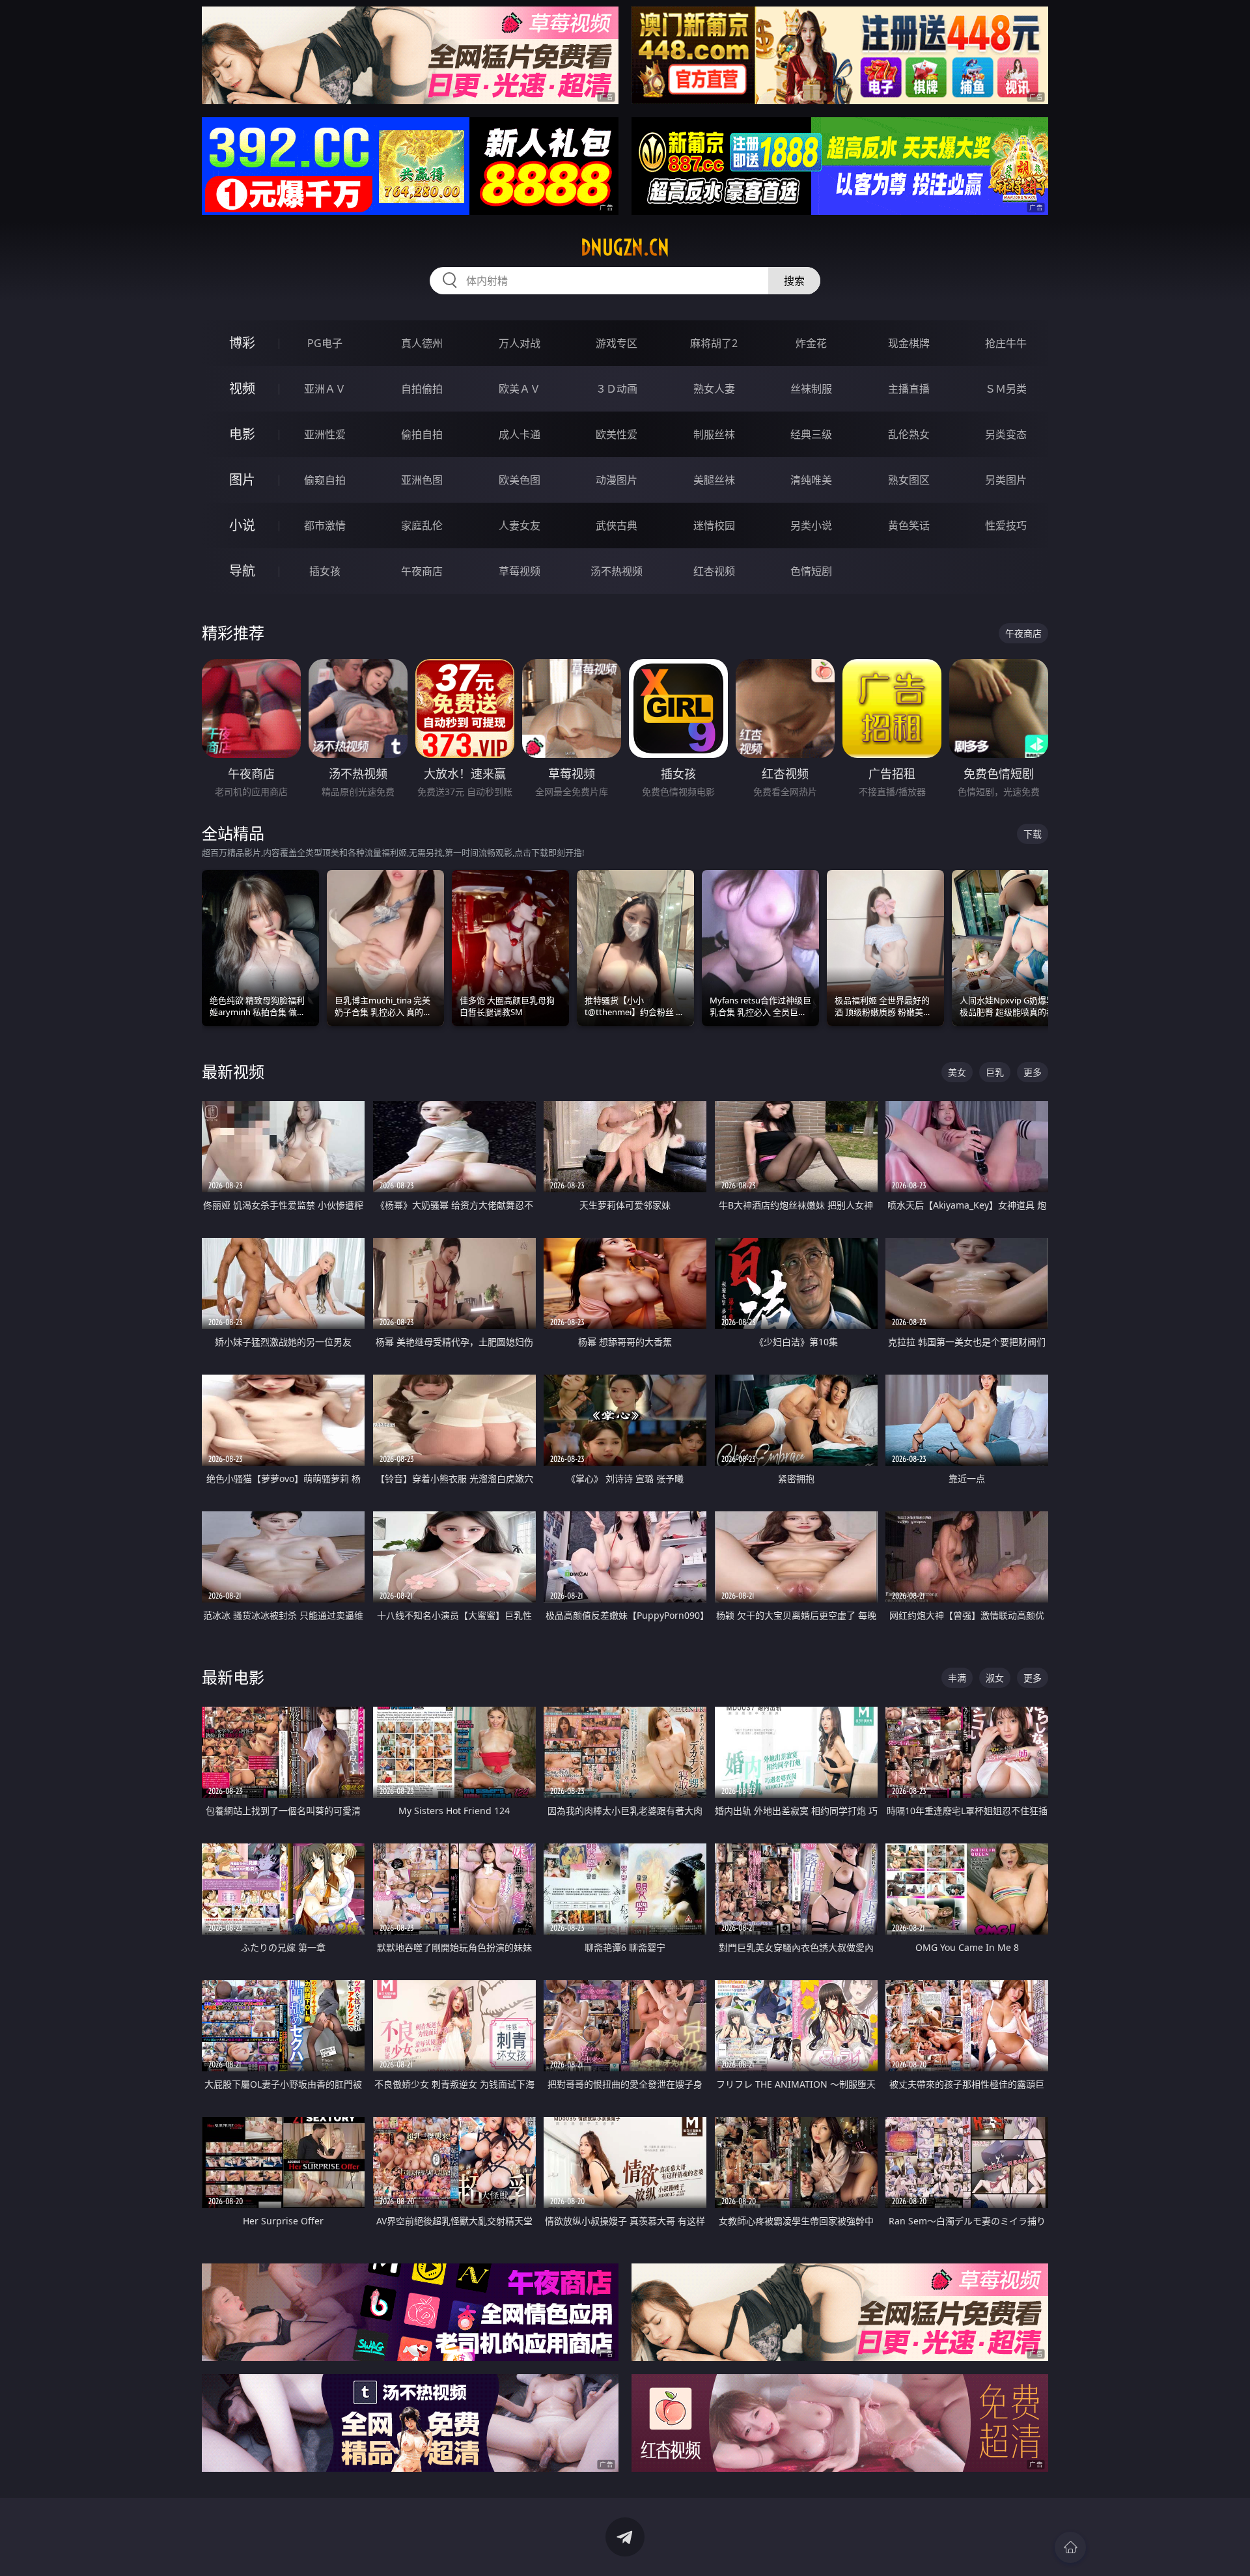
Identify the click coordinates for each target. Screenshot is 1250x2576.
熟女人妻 (714, 389)
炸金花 (811, 343)
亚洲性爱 (325, 434)
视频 (242, 388)
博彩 (242, 343)
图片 (242, 480)
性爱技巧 (1006, 525)
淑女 (995, 1678)
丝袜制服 (811, 389)
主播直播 (909, 389)
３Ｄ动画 (617, 389)
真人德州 (422, 343)
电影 (242, 434)
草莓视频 (520, 571)
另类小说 (811, 525)
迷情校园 (714, 525)
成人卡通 (520, 434)
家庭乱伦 (422, 525)
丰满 (957, 1678)
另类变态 (1006, 434)
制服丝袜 (714, 434)
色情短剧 (811, 571)
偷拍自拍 (422, 434)
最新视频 (233, 1071)
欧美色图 (520, 480)
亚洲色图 (422, 480)
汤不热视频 (617, 571)
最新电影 (233, 1677)
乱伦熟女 (909, 434)
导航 (242, 571)
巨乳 (995, 1072)
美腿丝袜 (714, 480)
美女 (957, 1072)
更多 (1033, 1072)
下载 (1033, 834)
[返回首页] (1070, 2547)
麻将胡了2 (714, 343)
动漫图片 (617, 480)
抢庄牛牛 (1006, 343)
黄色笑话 (909, 525)
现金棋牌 (909, 343)
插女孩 (325, 571)
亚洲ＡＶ (325, 389)
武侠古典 (617, 525)
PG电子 (325, 343)
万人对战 (520, 343)
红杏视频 (714, 571)
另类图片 (1006, 480)
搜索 (794, 281)
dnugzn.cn (625, 247)
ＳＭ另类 (1006, 389)
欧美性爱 (617, 434)
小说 (242, 525)
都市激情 (325, 525)
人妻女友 (520, 525)
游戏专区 (617, 343)
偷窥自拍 (325, 480)
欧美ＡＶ (520, 389)
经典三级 (811, 434)
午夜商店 (422, 571)
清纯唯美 (811, 480)
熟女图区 (909, 480)
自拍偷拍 (422, 389)
